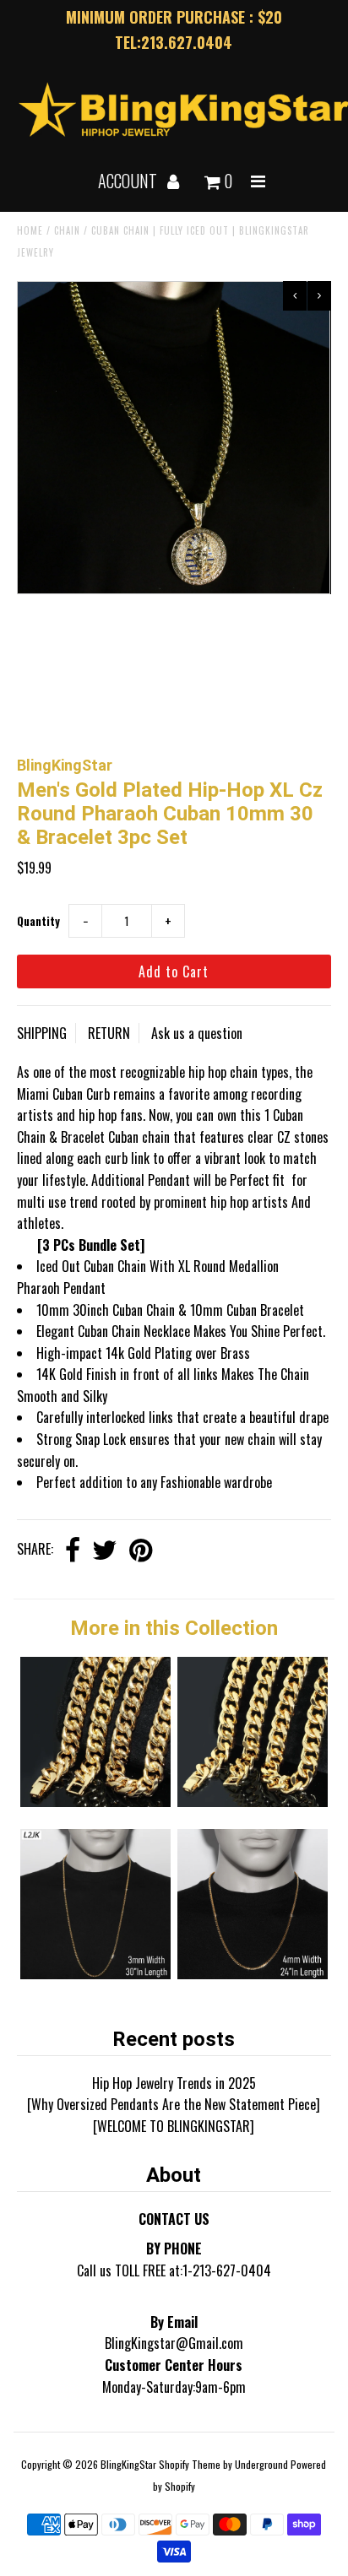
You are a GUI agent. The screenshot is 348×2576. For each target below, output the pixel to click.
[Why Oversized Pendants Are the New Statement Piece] (174, 2104)
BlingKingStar (128, 2464)
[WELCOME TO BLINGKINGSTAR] (174, 2126)
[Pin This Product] (141, 1551)
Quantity (38, 921)
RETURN (109, 1033)
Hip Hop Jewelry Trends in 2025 (174, 2083)
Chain (67, 230)
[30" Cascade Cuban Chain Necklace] (95, 1973)
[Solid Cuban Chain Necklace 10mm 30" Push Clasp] (253, 1801)
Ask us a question (197, 1033)
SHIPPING (42, 1033)
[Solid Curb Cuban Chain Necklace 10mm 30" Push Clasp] (95, 1801)
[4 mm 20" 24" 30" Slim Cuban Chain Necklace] (253, 1973)
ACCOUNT (129, 181)
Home (30, 230)
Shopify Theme (190, 2464)
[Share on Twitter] (105, 1551)
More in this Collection (174, 1628)
